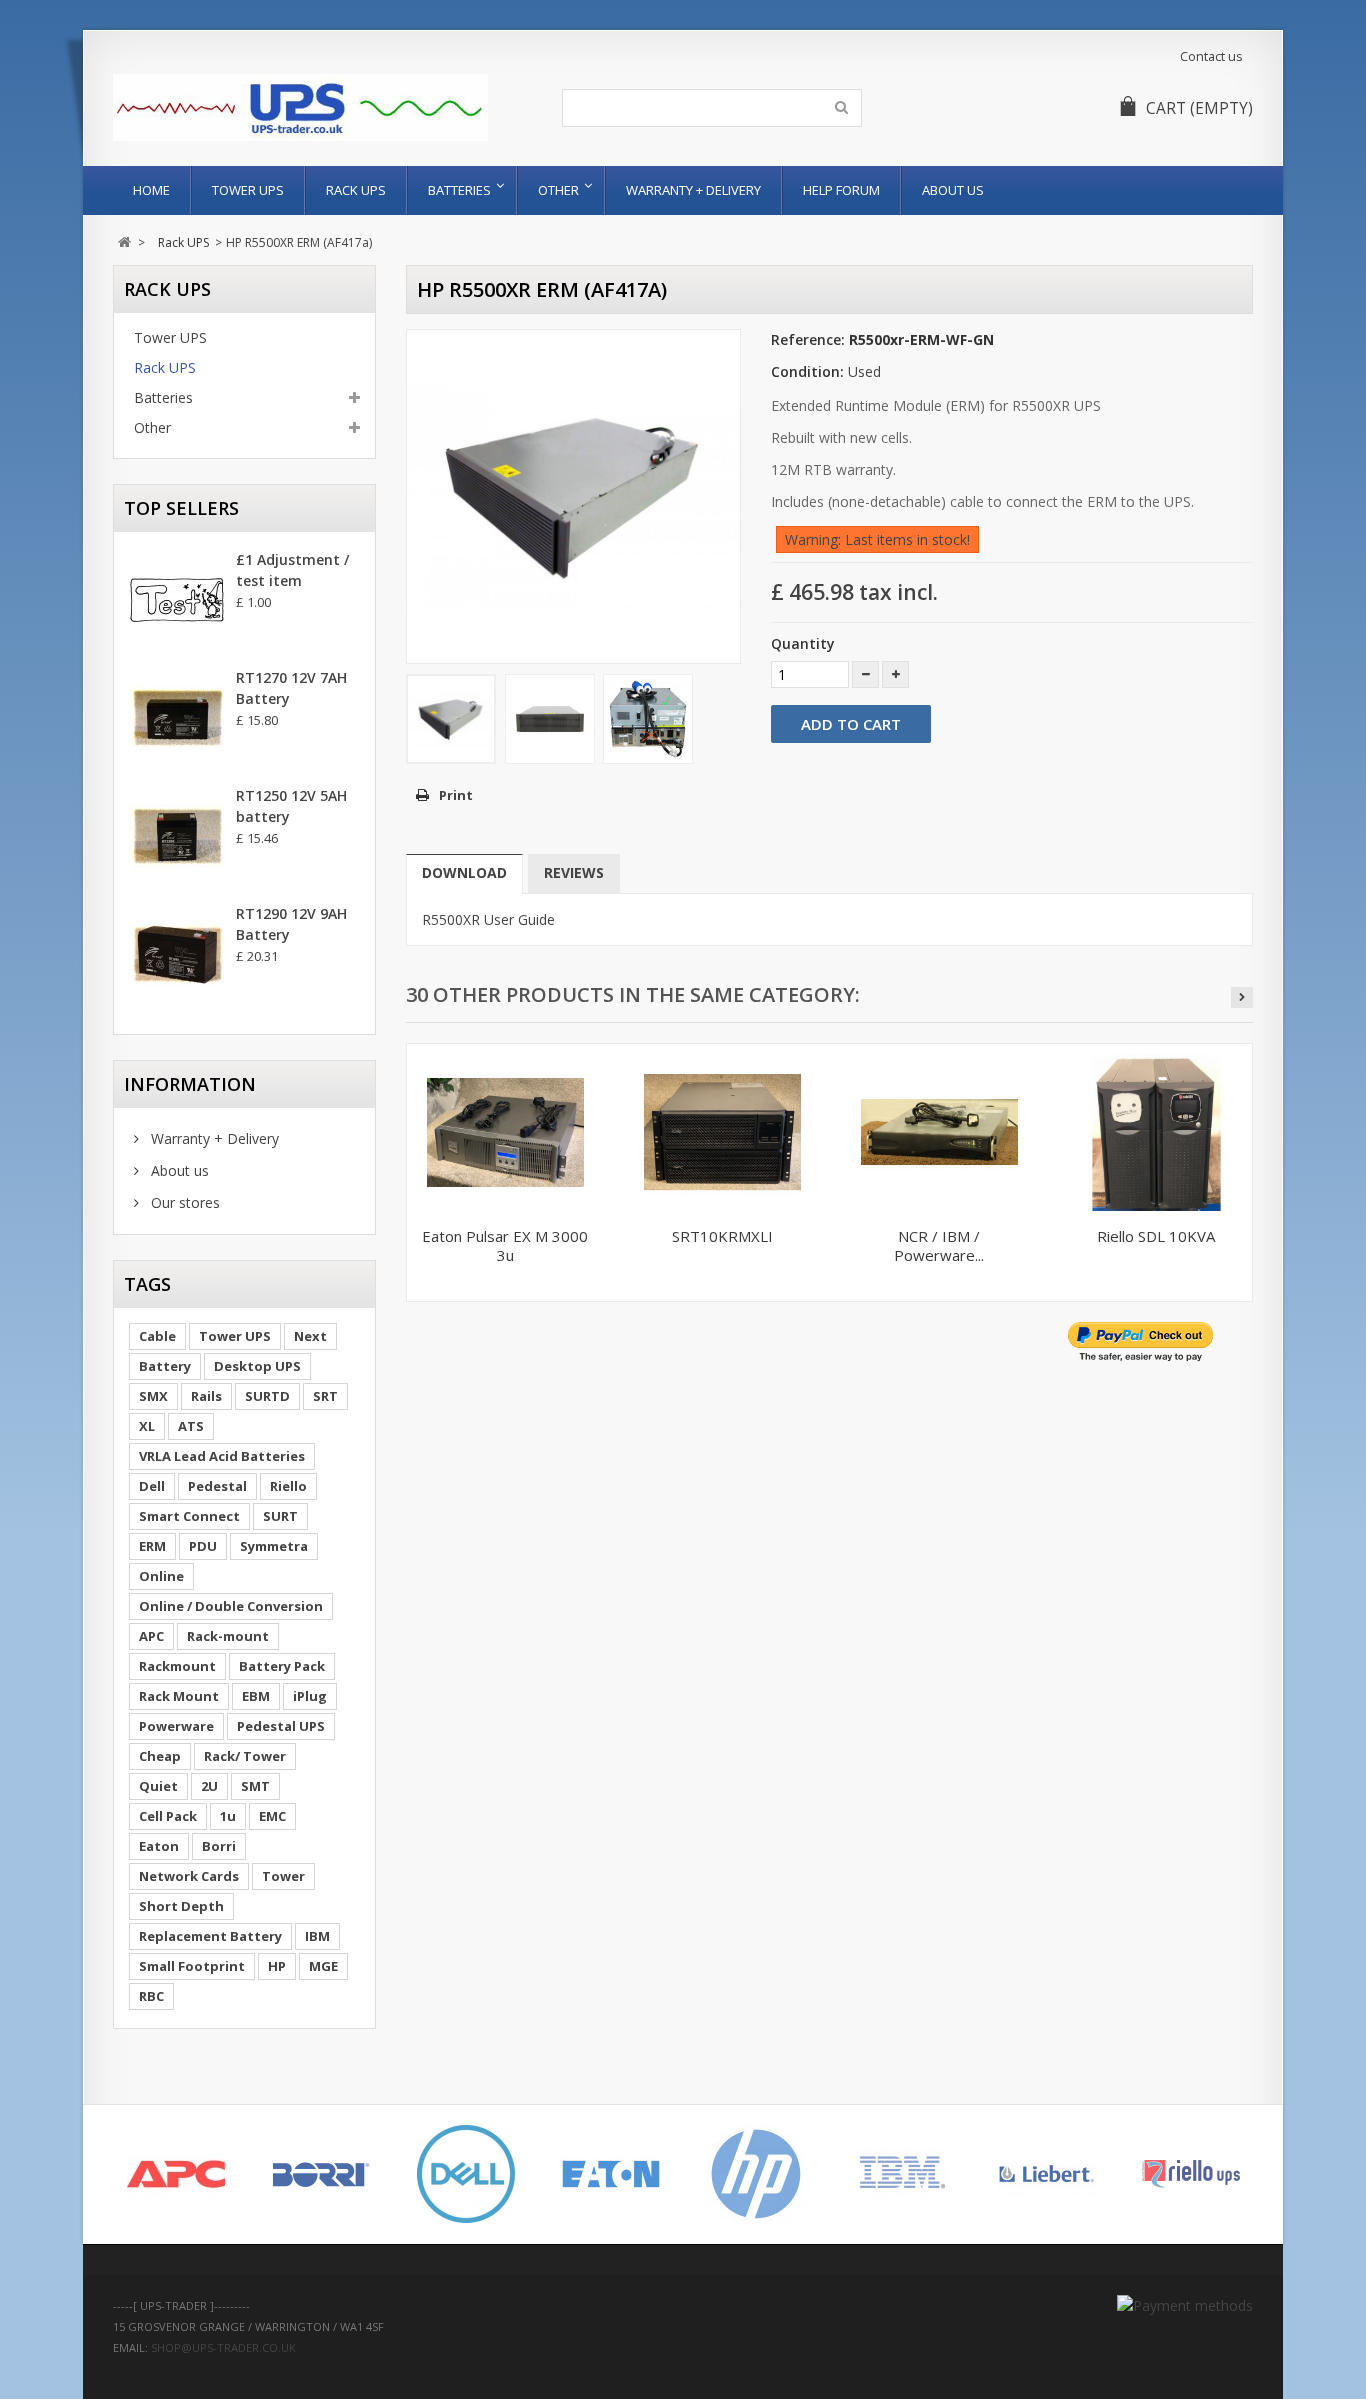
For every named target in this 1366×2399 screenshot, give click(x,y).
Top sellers (181, 508)
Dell (152, 1486)
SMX (153, 1396)
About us (953, 190)
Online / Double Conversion (231, 1606)
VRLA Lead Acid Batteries (222, 1456)
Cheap (160, 1756)
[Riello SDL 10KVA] (1156, 1132)
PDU (203, 1546)
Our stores (183, 1202)
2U (209, 1786)
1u (228, 1816)
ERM (152, 1546)
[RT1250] (178, 837)
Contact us (1211, 56)
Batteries (459, 190)
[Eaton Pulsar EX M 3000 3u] (505, 1132)
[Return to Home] (124, 242)
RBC (151, 1996)
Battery (165, 1366)
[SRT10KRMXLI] (722, 1132)
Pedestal (217, 1486)
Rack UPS (356, 190)
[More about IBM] (900, 2174)
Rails (206, 1396)
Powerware (176, 1726)
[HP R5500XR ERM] (451, 719)
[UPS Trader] (300, 107)
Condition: (807, 371)
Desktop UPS (257, 1366)
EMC (272, 1816)
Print (456, 795)
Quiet (158, 1786)
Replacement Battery (210, 1936)
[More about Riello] (1190, 2174)
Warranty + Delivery (693, 190)
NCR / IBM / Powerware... (939, 1245)
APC (151, 1636)
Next (310, 1336)
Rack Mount (179, 1696)
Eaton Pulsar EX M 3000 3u (505, 1245)
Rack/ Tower (245, 1756)
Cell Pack (168, 1816)
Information (190, 1084)
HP (277, 1966)
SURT (280, 1516)
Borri (219, 1846)
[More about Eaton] (610, 2174)
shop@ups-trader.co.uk (223, 2347)
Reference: (808, 339)
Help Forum (841, 190)
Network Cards (189, 1876)
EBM (256, 1696)
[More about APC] (175, 2174)
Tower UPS (248, 190)
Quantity (803, 643)
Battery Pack (282, 1666)
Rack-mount (228, 1636)
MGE (323, 1966)
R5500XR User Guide (488, 919)
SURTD (267, 1396)
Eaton (159, 1846)
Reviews (574, 872)
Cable (157, 1336)
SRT (325, 1396)
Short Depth (181, 1906)
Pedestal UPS (281, 1726)
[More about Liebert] (1045, 2174)
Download (464, 872)
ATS (191, 1426)
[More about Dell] (465, 2174)
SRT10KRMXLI (722, 1236)
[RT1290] (178, 955)
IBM (317, 1936)
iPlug (310, 1696)
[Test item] (178, 601)
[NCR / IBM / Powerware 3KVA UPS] (939, 1132)
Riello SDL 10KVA (1156, 1236)
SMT (255, 1786)
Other (558, 190)
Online (161, 1576)
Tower (283, 1876)
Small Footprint (192, 1966)
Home (151, 190)
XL (147, 1426)
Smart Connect (189, 1516)
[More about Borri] (320, 2174)
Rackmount (177, 1666)
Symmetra (274, 1546)
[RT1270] (178, 719)
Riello (288, 1486)
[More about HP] (755, 2174)
